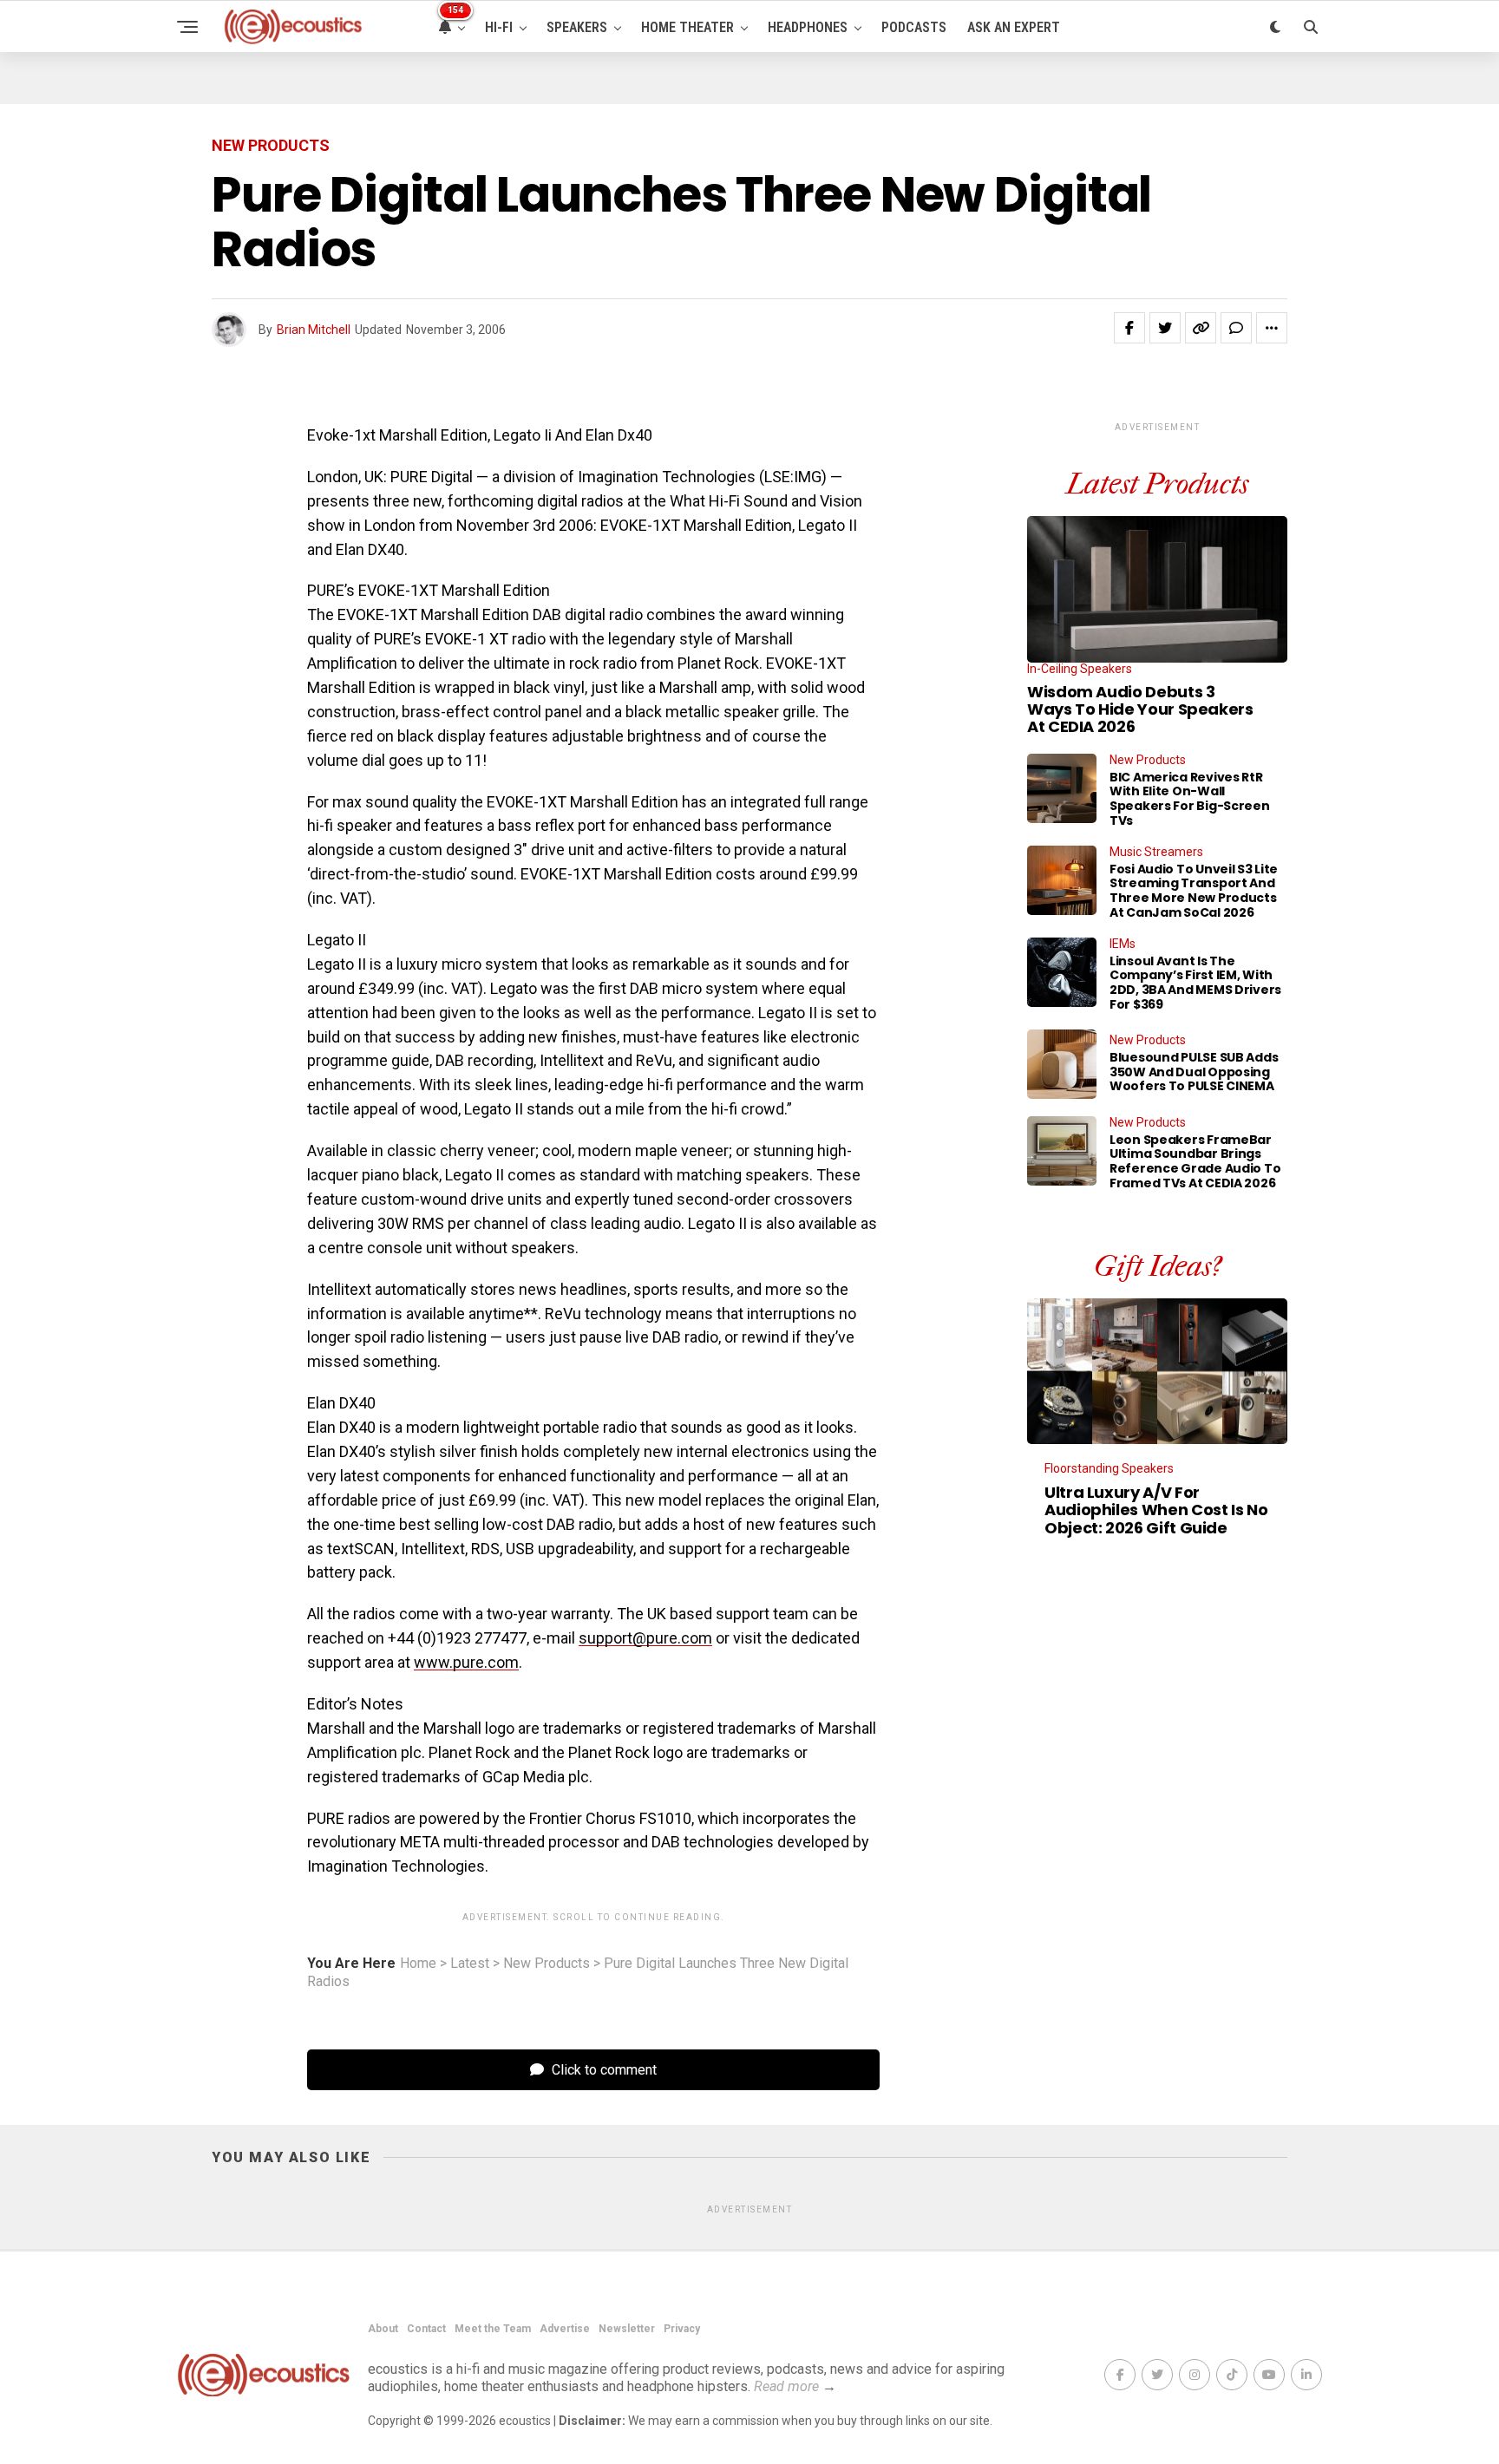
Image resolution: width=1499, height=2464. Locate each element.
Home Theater (687, 27)
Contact (426, 2329)
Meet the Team (493, 2329)
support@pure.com (645, 1638)
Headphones (808, 27)
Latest (470, 1964)
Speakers (577, 27)
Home (418, 1964)
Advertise (565, 2329)
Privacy (682, 2329)
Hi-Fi (499, 27)
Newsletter (627, 2329)
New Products (547, 1964)
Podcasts (914, 27)
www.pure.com (466, 1662)
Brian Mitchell (314, 330)
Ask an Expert (1014, 27)
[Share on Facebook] (1129, 328)
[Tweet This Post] (1165, 328)
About (383, 2329)
